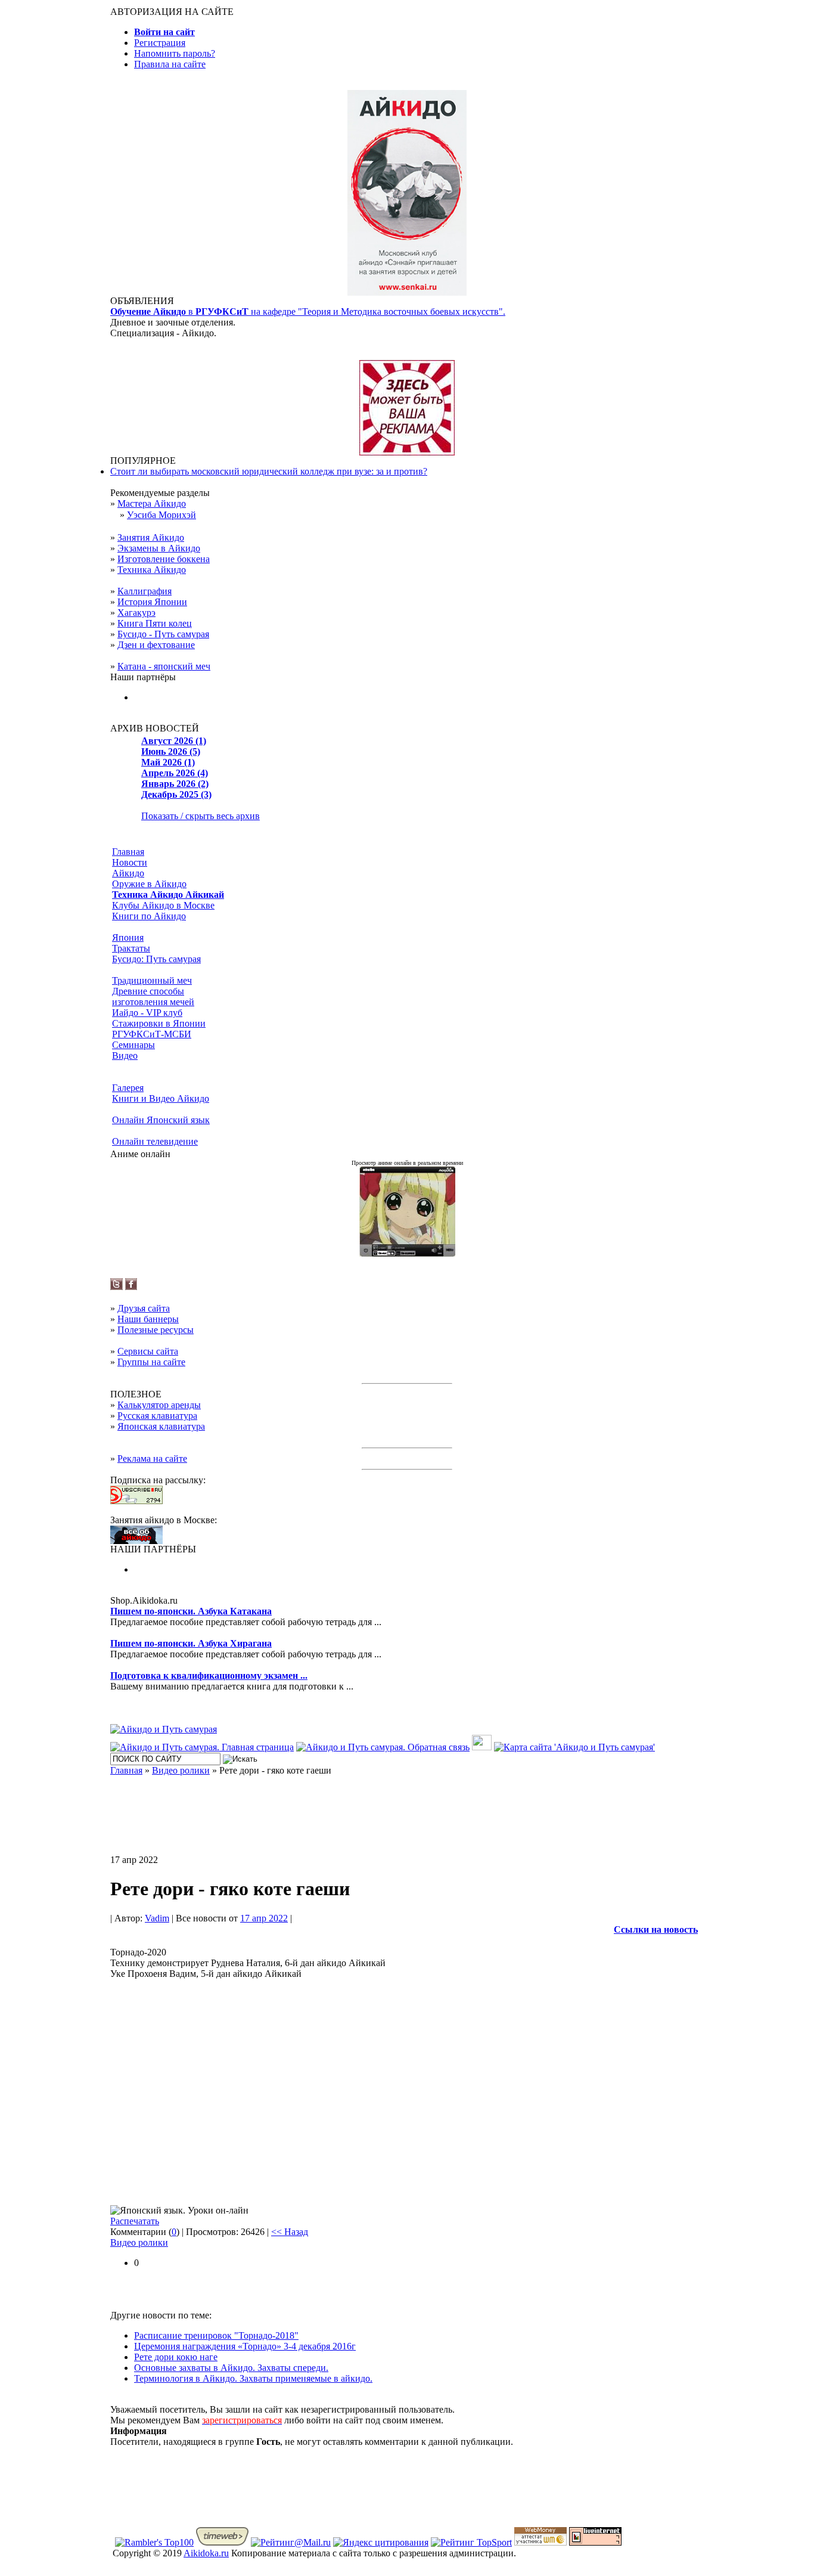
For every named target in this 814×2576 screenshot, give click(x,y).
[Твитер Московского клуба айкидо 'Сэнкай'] (116, 1287)
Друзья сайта (144, 1308)
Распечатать (135, 2221)
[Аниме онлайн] (407, 1253)
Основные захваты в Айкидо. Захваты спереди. (231, 2368)
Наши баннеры (148, 1319)
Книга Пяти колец (155, 623)
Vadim (157, 1918)
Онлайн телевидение (155, 1141)
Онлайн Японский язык (161, 1120)
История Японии (152, 602)
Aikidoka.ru (206, 2553)
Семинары (133, 1045)
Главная (128, 852)
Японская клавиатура (161, 1426)
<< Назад (290, 2232)
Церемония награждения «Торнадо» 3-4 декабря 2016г (245, 2346)
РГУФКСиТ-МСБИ (152, 1034)
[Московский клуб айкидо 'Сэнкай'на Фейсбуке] (131, 1287)
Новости (130, 862)
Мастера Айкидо (152, 503)
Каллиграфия (145, 591)
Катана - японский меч (164, 666)
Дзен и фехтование (156, 645)
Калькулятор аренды (159, 1405)
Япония (128, 937)
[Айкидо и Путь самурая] (164, 1729)
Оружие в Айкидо (149, 884)
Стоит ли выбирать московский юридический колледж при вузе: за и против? (269, 471)
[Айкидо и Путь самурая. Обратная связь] (383, 1747)
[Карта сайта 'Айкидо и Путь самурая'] (574, 1747)
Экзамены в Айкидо (159, 548)
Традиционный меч (152, 980)
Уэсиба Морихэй (161, 515)
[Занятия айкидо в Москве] (407, 292)
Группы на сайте (151, 1362)
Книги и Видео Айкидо (161, 1098)
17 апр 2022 (264, 1918)
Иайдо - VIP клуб (147, 1013)
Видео (125, 1055)
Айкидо (128, 873)
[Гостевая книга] (482, 1747)
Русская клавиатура (157, 1416)
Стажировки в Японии (159, 1023)
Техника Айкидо (152, 570)
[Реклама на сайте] (407, 452)
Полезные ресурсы (156, 1330)
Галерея (128, 1088)
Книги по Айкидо (149, 916)
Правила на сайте (170, 64)
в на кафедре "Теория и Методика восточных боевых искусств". (308, 311)
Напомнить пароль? (175, 53)
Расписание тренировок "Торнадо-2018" (216, 2335)
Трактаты (131, 948)
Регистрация (160, 43)
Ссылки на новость (656, 1929)
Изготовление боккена (164, 559)
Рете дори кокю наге (176, 2357)
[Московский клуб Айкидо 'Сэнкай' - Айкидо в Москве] (136, 1541)
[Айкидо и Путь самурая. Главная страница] (202, 1747)
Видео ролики (139, 2242)
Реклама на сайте (152, 1459)
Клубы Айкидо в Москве (163, 905)
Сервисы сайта (148, 1351)
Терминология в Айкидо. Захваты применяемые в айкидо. (253, 2378)
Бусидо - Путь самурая (163, 634)
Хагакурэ (136, 613)
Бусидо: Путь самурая (156, 959)
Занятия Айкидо (151, 537)
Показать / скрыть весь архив (201, 816)
